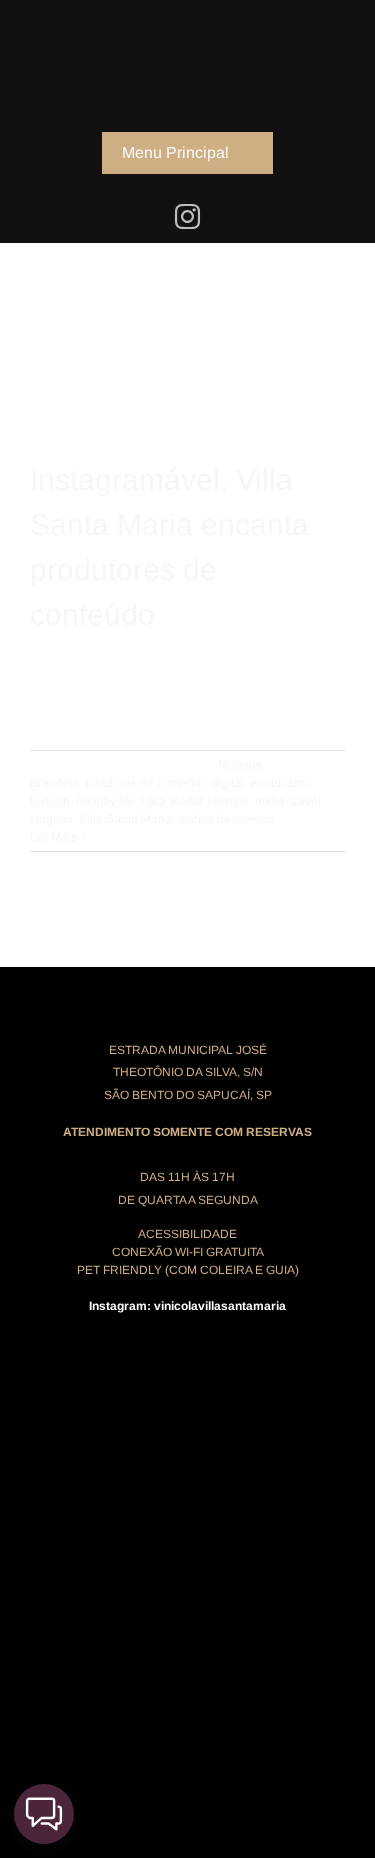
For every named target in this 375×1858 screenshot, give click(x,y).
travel (306, 801)
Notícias (240, 765)
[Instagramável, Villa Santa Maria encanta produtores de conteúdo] (187, 274)
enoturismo (280, 783)
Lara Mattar (171, 801)
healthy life (105, 801)
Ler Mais (53, 837)
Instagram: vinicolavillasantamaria (187, 1306)
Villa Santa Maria (125, 819)
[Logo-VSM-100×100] (188, 17)
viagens (51, 819)
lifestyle (228, 801)
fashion (50, 801)
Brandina (55, 783)
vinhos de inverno (226, 819)
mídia (270, 801)
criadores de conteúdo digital (165, 783)
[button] (44, 1814)
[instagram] (187, 216)
